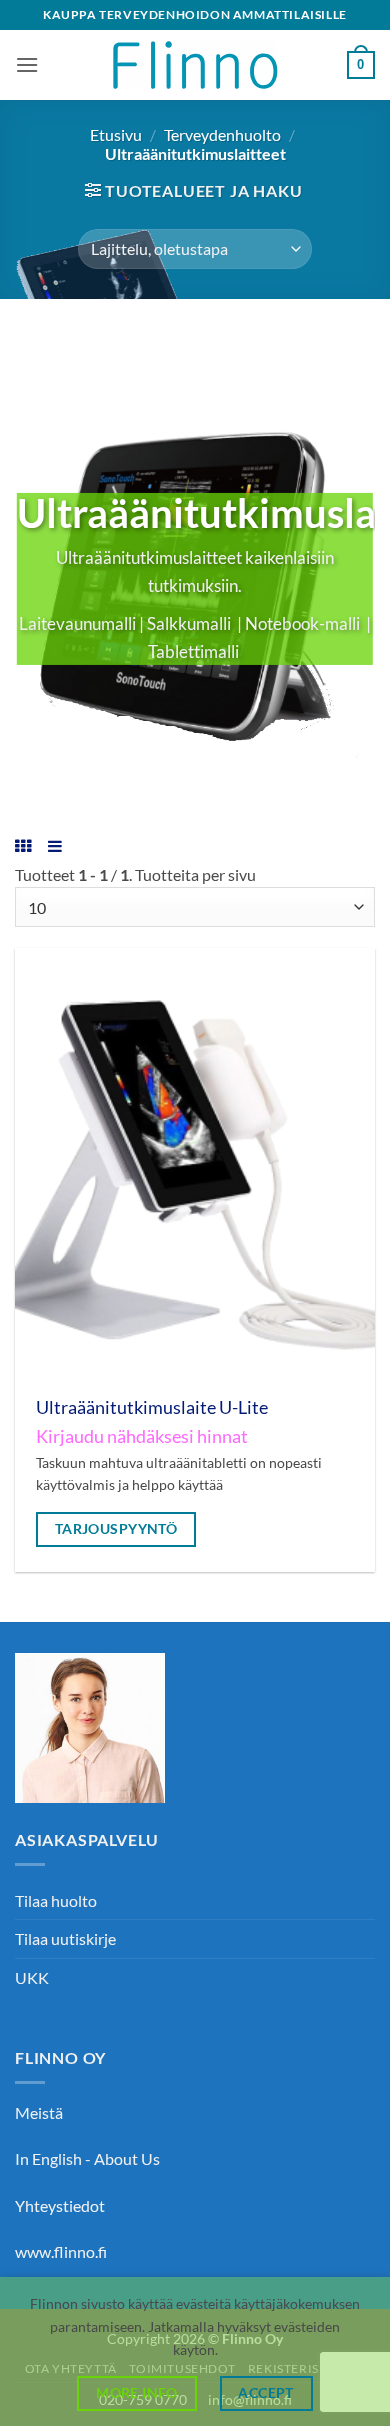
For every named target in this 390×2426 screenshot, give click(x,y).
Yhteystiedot (60, 2205)
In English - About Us (87, 2158)
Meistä (39, 2112)
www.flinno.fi (61, 2251)
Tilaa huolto (56, 1900)
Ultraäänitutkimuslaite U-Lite (152, 1407)
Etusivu (116, 134)
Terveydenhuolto (222, 134)
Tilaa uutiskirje (65, 1938)
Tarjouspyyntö (116, 1528)
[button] (27, 64)
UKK (32, 1977)
